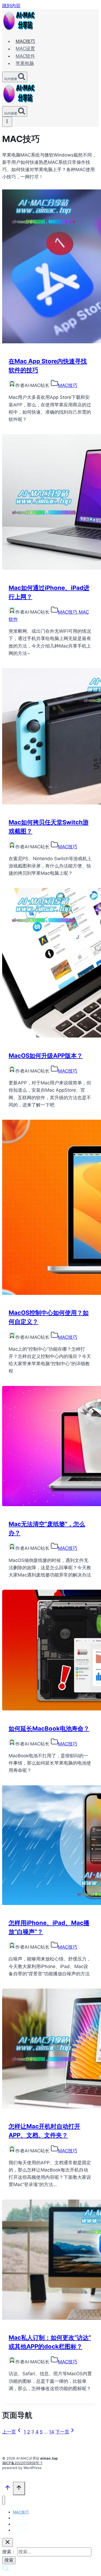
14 (52, 2432)
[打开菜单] (7, 122)
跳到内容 (11, 6)
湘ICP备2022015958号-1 (22, 2463)
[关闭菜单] (4, 2500)
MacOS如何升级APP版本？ (46, 1056)
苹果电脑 (25, 63)
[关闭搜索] (8, 2542)
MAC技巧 (25, 41)
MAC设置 (25, 49)
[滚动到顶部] (8, 2489)
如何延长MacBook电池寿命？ (49, 1728)
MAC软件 (25, 56)
